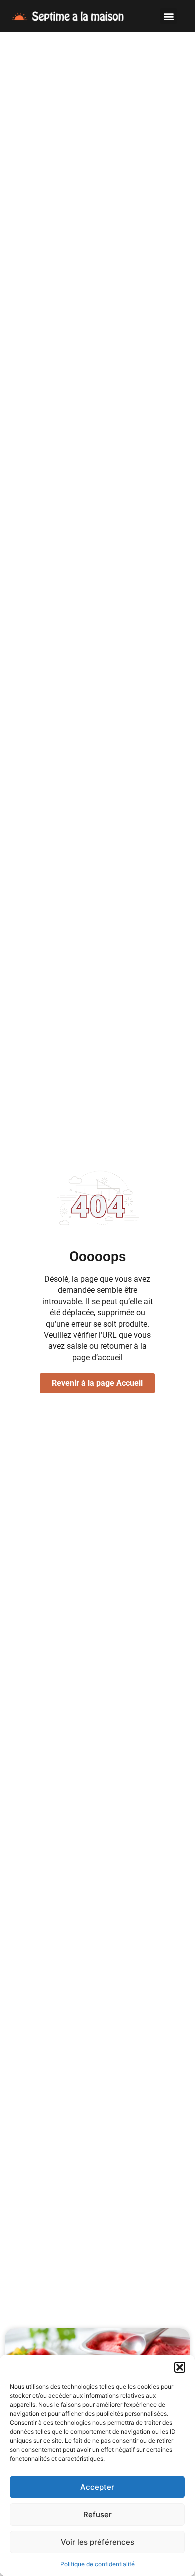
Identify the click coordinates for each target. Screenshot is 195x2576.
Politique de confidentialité (98, 2564)
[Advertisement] (97, 135)
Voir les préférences (98, 2542)
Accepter (97, 2487)
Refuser (98, 2514)
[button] (180, 2367)
